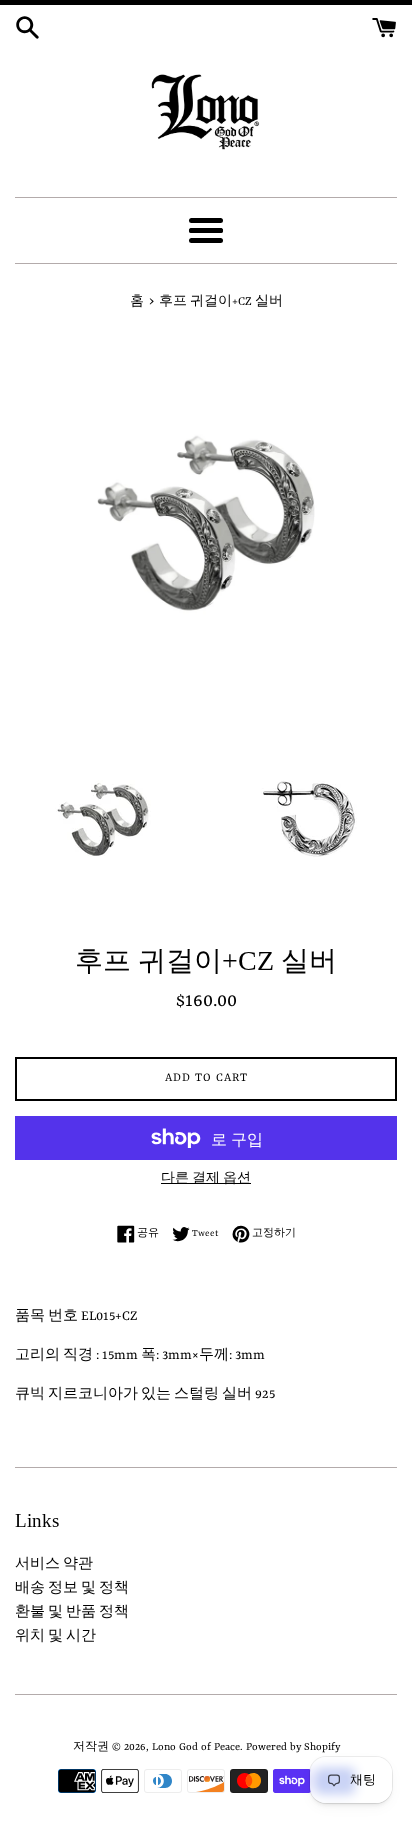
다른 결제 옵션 (206, 1179)
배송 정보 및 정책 (72, 1588)
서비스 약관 (54, 1564)
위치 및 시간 (55, 1636)
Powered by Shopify (293, 1747)
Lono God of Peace (196, 1747)
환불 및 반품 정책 (72, 1612)
